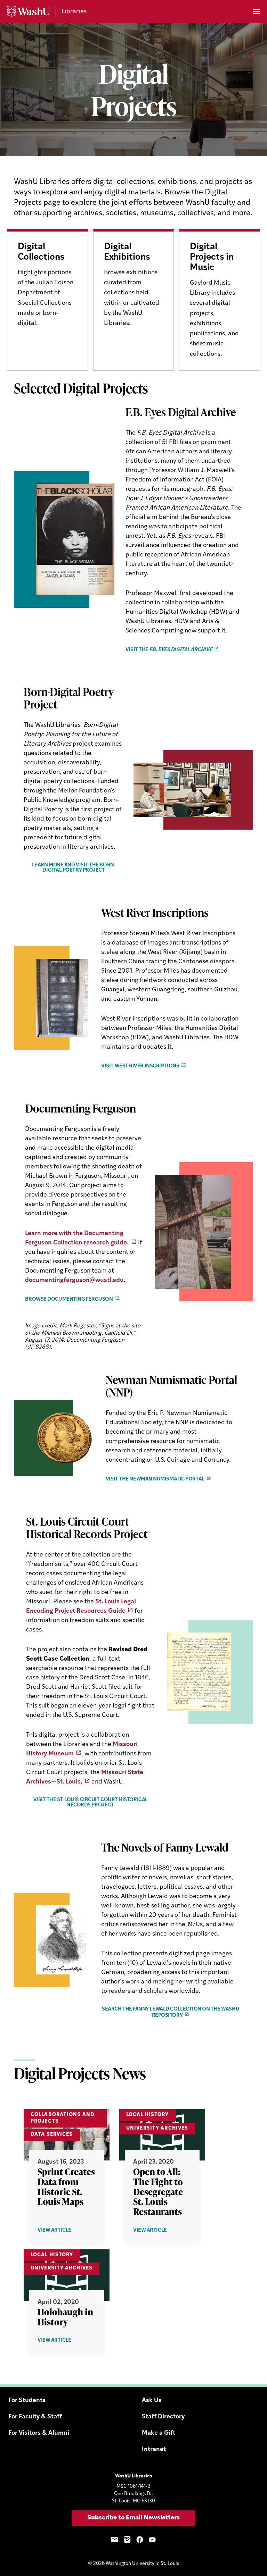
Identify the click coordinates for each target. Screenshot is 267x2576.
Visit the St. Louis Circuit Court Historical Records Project (91, 1803)
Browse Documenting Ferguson (69, 1299)
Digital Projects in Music (212, 257)
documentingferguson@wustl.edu (74, 1281)
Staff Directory (163, 2417)
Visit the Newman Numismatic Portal (155, 1479)
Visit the (169, 650)
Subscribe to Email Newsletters (133, 2518)
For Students (27, 2401)
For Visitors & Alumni (39, 2433)
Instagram (127, 2540)
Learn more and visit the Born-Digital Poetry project (74, 868)
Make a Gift (159, 2433)
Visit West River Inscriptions (140, 1066)
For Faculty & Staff (35, 2417)
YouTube (152, 2540)
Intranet (154, 2450)
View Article (66, 2231)
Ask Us (152, 2401)
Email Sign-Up (115, 2540)
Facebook (140, 2540)
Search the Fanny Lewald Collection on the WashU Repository (171, 2012)
